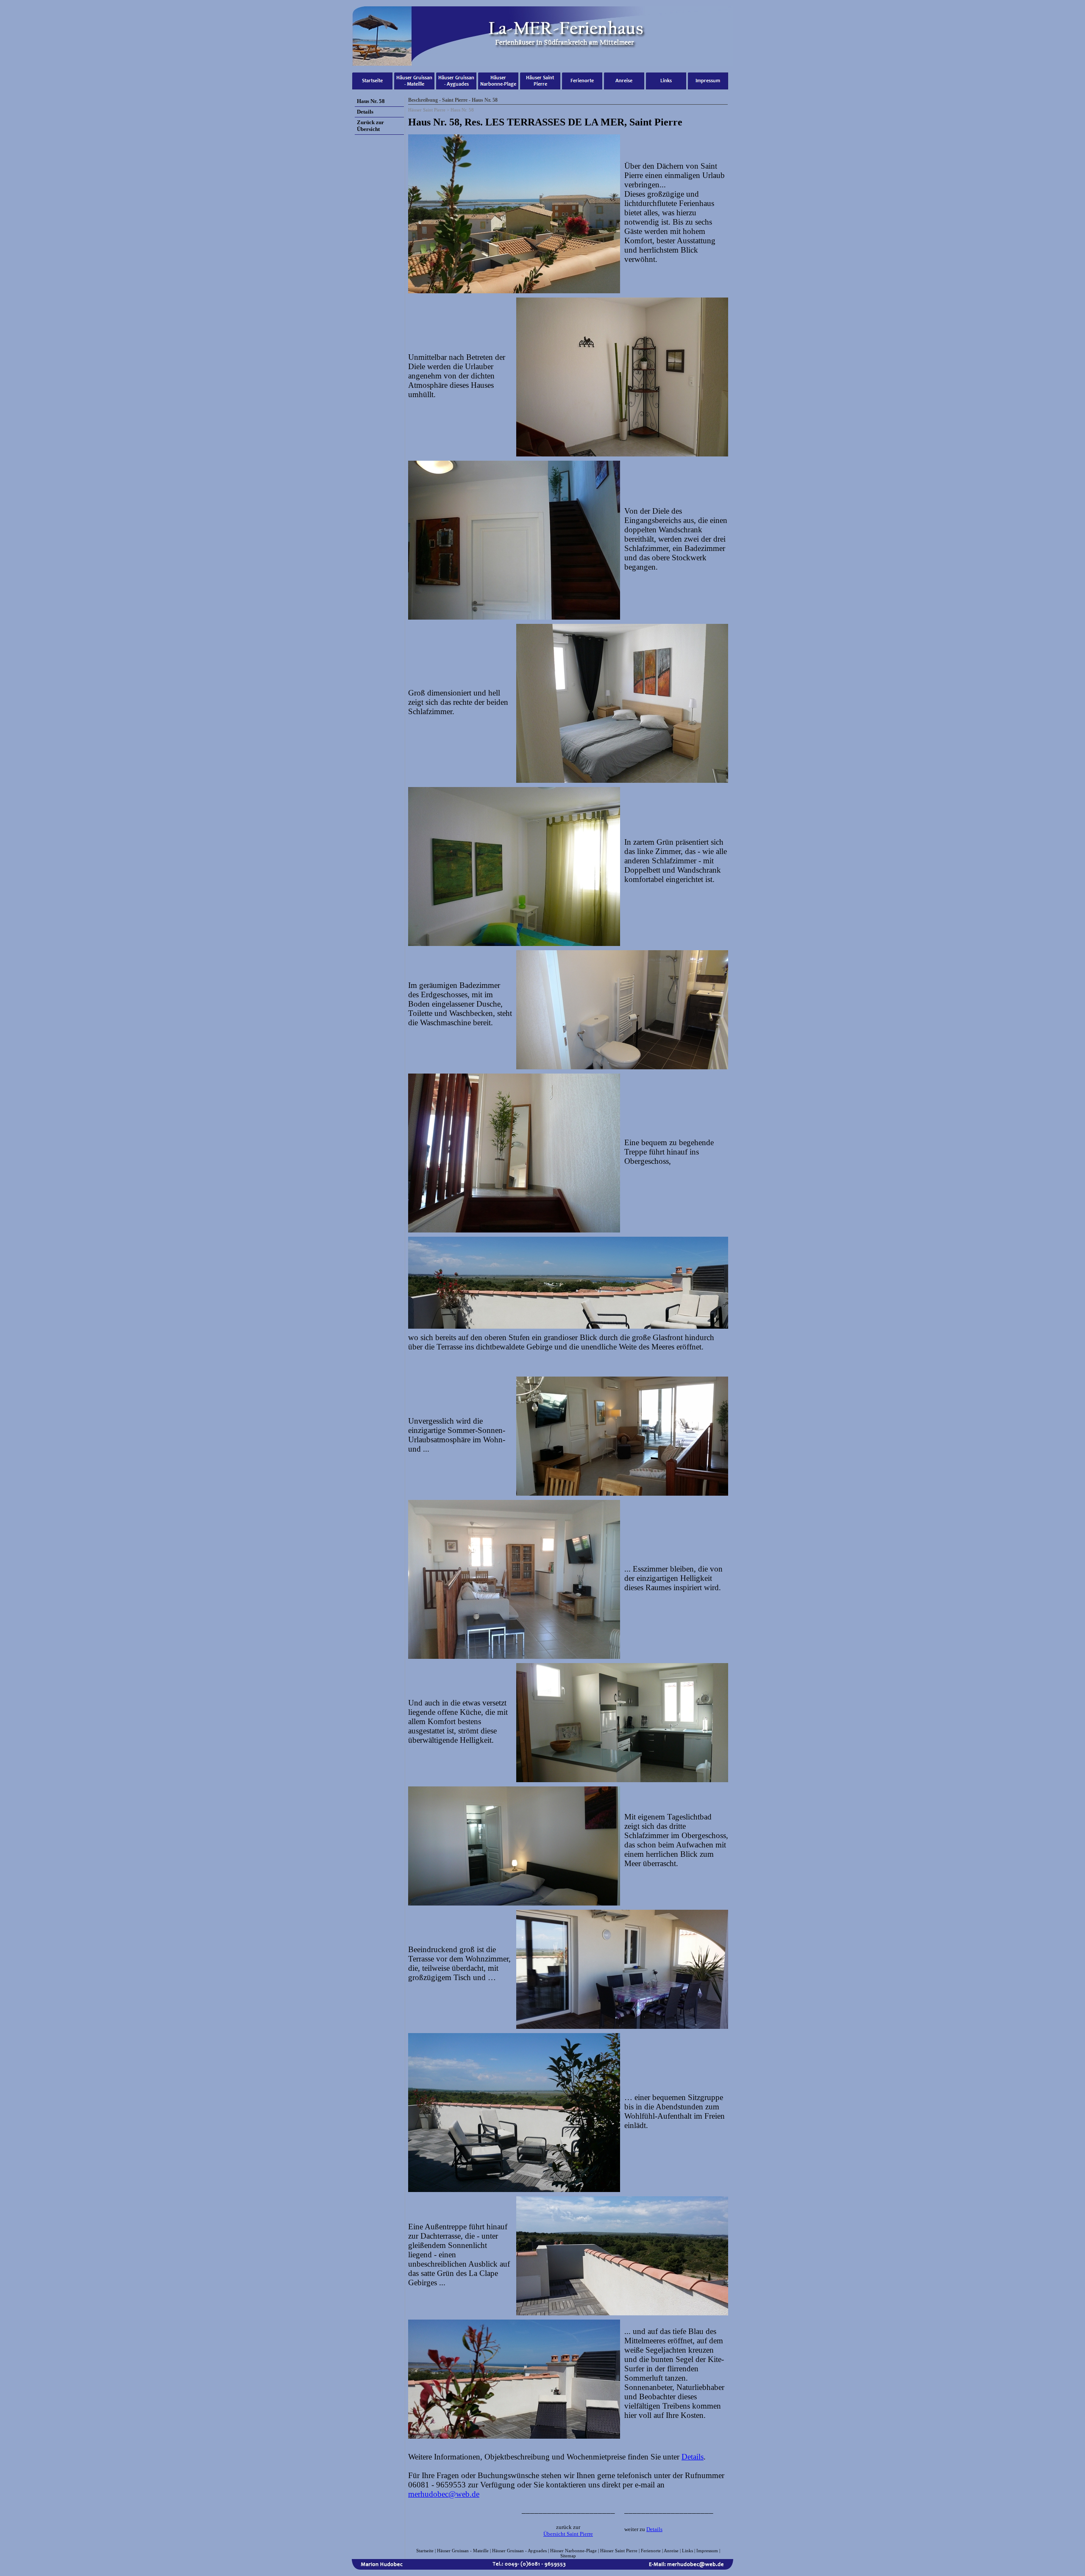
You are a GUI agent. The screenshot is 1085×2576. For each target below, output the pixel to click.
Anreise (671, 2551)
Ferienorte (651, 2551)
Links (687, 2551)
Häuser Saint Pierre (619, 2551)
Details (693, 2457)
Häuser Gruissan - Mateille (463, 2551)
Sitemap (568, 2556)
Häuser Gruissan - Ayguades (519, 2551)
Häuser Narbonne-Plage (573, 2551)
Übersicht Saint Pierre (568, 2534)
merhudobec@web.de (444, 2494)
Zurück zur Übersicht (370, 126)
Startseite (425, 2551)
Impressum (707, 2551)
